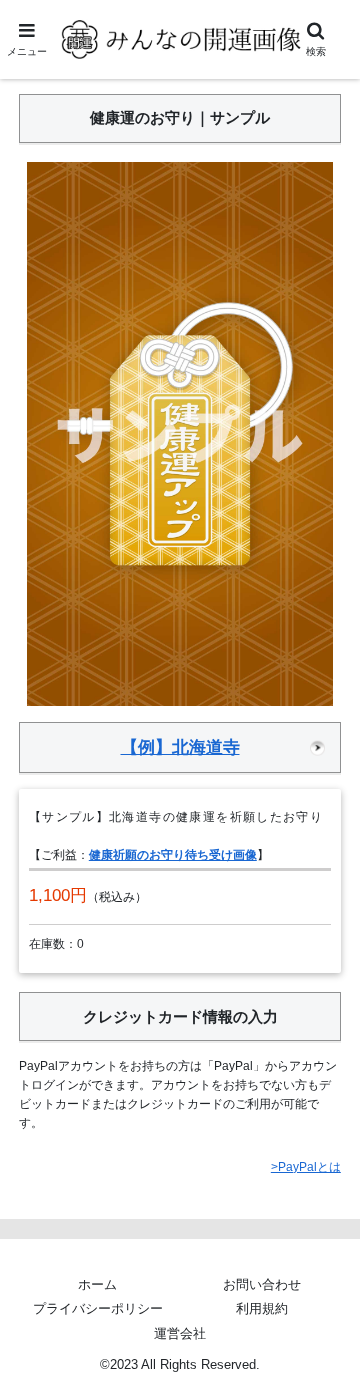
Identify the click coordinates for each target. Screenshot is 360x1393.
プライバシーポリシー (98, 1308)
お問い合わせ (262, 1284)
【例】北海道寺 (180, 747)
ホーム (97, 1284)
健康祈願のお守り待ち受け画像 (173, 855)
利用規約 (262, 1308)
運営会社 (180, 1333)
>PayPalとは (306, 1167)
